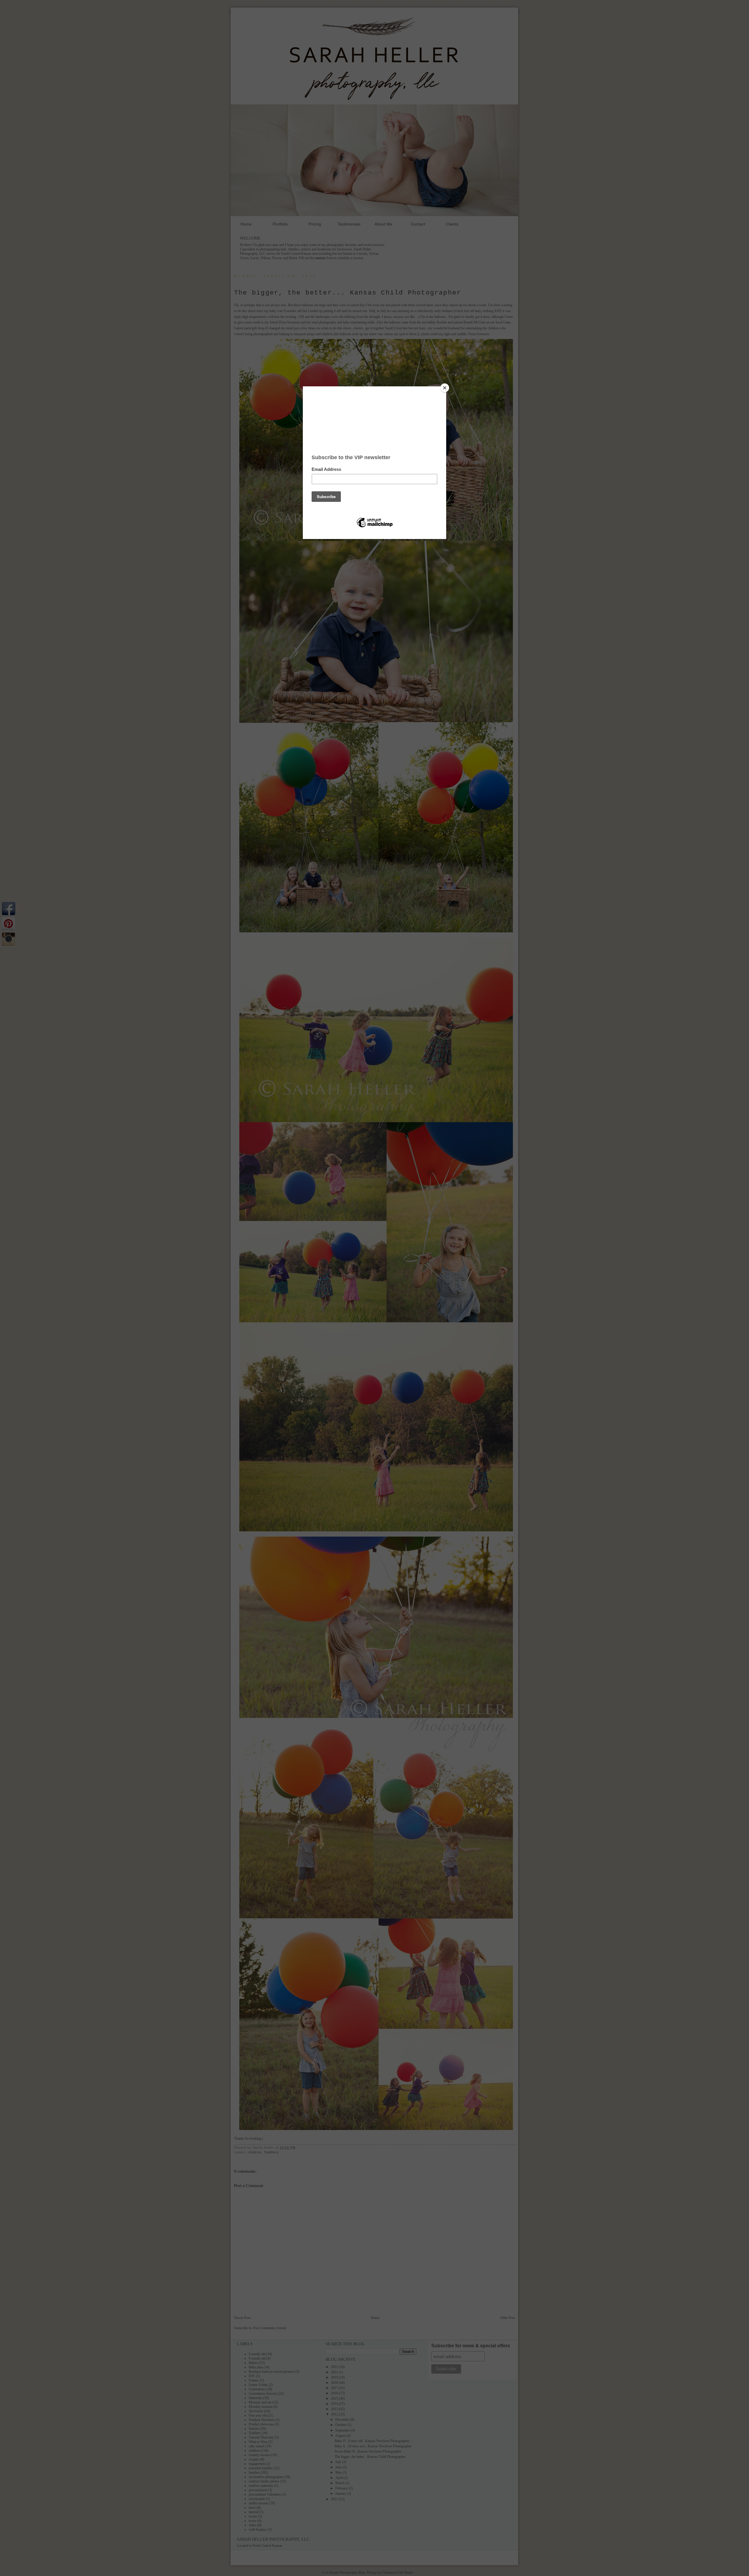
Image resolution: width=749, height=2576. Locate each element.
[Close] (445, 388)
